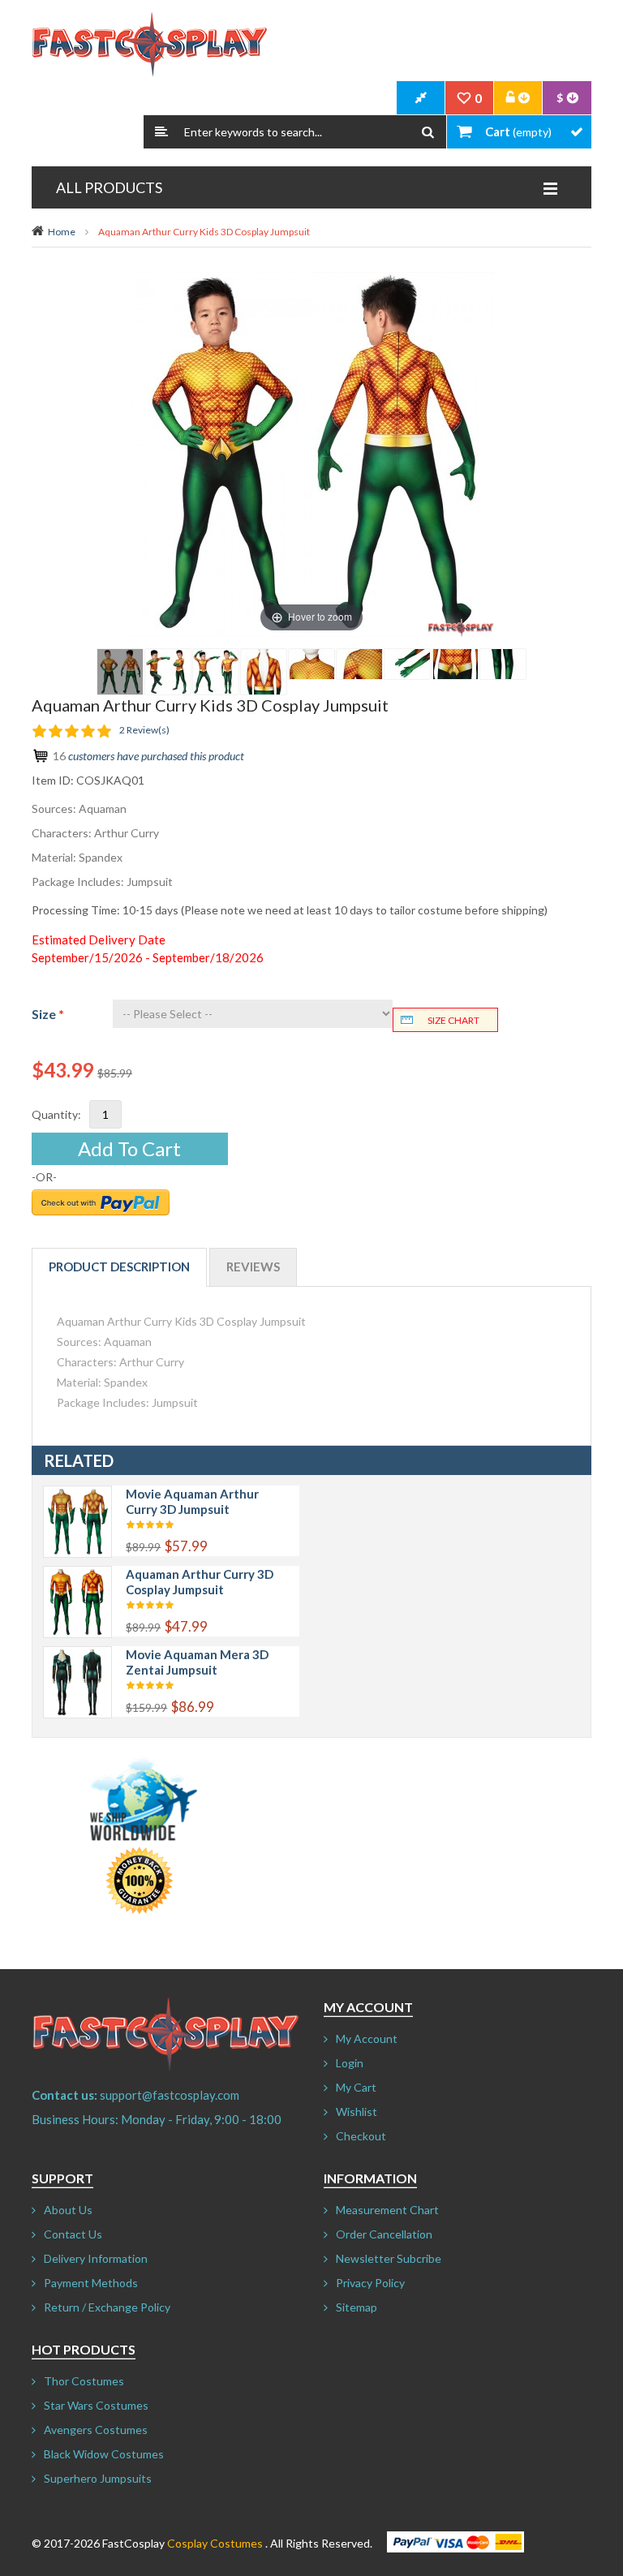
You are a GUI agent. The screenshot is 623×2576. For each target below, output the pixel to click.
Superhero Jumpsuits (98, 2478)
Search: (161, 132)
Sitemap (357, 2307)
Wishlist (357, 2112)
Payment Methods (91, 2283)
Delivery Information (96, 2258)
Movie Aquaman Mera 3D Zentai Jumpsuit (197, 1662)
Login (350, 2063)
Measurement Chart (387, 2210)
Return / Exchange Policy (107, 2307)
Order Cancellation (384, 2234)
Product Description (119, 1266)
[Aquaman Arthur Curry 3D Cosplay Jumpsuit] (77, 1574)
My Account (367, 2038)
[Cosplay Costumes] (149, 45)
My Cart (356, 2087)
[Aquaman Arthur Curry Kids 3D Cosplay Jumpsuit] (120, 672)
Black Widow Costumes (104, 2454)
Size (48, 1014)
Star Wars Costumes (96, 2405)
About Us (68, 2210)
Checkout (361, 2136)
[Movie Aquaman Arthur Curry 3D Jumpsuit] (77, 1494)
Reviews (253, 1266)
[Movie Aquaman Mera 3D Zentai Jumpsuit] (77, 1655)
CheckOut (421, 98)
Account (518, 98)
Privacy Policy (370, 2283)
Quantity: (56, 1114)
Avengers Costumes (96, 2430)
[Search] (428, 132)
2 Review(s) (144, 730)
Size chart (453, 1020)
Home (62, 232)
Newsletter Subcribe (389, 2258)
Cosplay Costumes (215, 2543)
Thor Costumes (84, 2381)
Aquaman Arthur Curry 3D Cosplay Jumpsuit (200, 1582)
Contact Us (73, 2234)
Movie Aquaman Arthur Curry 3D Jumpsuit (192, 1501)
